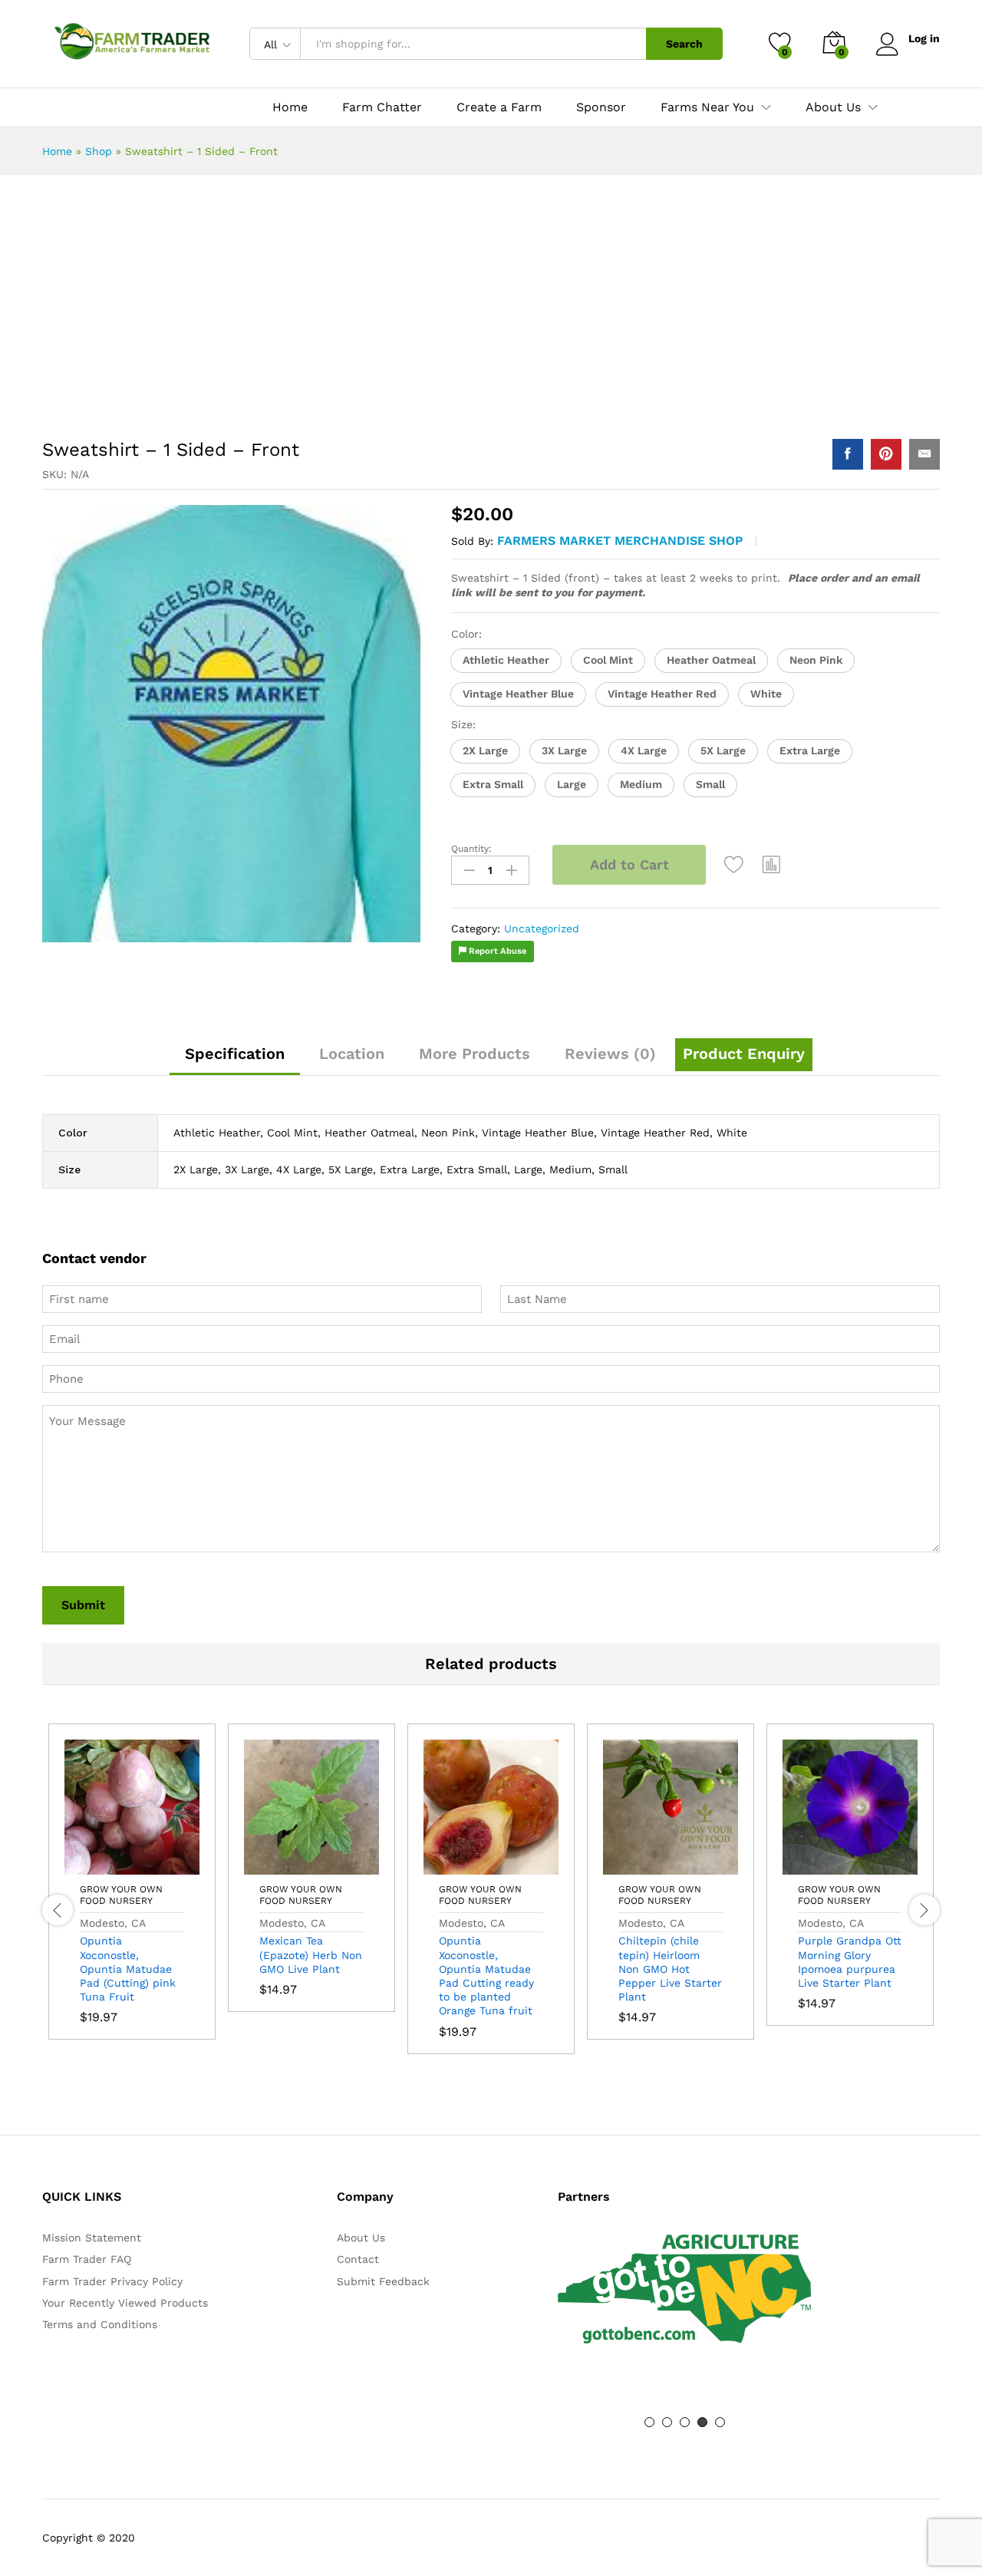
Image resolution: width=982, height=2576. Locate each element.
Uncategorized (542, 928)
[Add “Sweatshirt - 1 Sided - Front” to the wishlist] (734, 865)
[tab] (235, 1060)
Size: (463, 724)
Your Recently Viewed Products (125, 2303)
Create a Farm (499, 107)
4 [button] (702, 2422)
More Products (475, 1054)
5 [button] (720, 2422)
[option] (132, 1893)
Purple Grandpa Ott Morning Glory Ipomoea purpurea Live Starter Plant (850, 1962)
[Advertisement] (491, 313)
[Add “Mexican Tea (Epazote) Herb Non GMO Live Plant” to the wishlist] (347, 1865)
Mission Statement (92, 2238)
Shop (99, 151)
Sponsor (601, 107)
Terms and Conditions (100, 2324)
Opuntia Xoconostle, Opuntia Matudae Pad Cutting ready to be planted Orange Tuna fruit (486, 1976)
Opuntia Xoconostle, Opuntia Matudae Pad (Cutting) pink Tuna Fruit (128, 1969)
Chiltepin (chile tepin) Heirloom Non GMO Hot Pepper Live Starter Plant (670, 1969)
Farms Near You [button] (707, 107)
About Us (361, 2238)
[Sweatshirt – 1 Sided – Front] (848, 454)
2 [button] (667, 2422)
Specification (235, 1054)
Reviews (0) (610, 1054)
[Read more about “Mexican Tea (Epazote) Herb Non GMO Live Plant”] (276, 1865)
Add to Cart (629, 864)
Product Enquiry (744, 1054)
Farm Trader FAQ (87, 2259)
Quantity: (471, 849)
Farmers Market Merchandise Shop (620, 541)
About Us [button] (833, 107)
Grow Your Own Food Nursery (121, 1895)
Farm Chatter (382, 107)
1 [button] (649, 2422)
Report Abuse (496, 951)
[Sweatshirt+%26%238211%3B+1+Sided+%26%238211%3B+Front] (886, 454)
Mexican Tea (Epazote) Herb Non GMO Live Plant (311, 1954)
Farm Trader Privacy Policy (112, 2281)
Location (352, 1054)
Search (684, 44)
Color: (466, 634)
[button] (506, 661)
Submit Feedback (383, 2281)
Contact (358, 2259)
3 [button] (685, 2422)
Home (290, 107)
